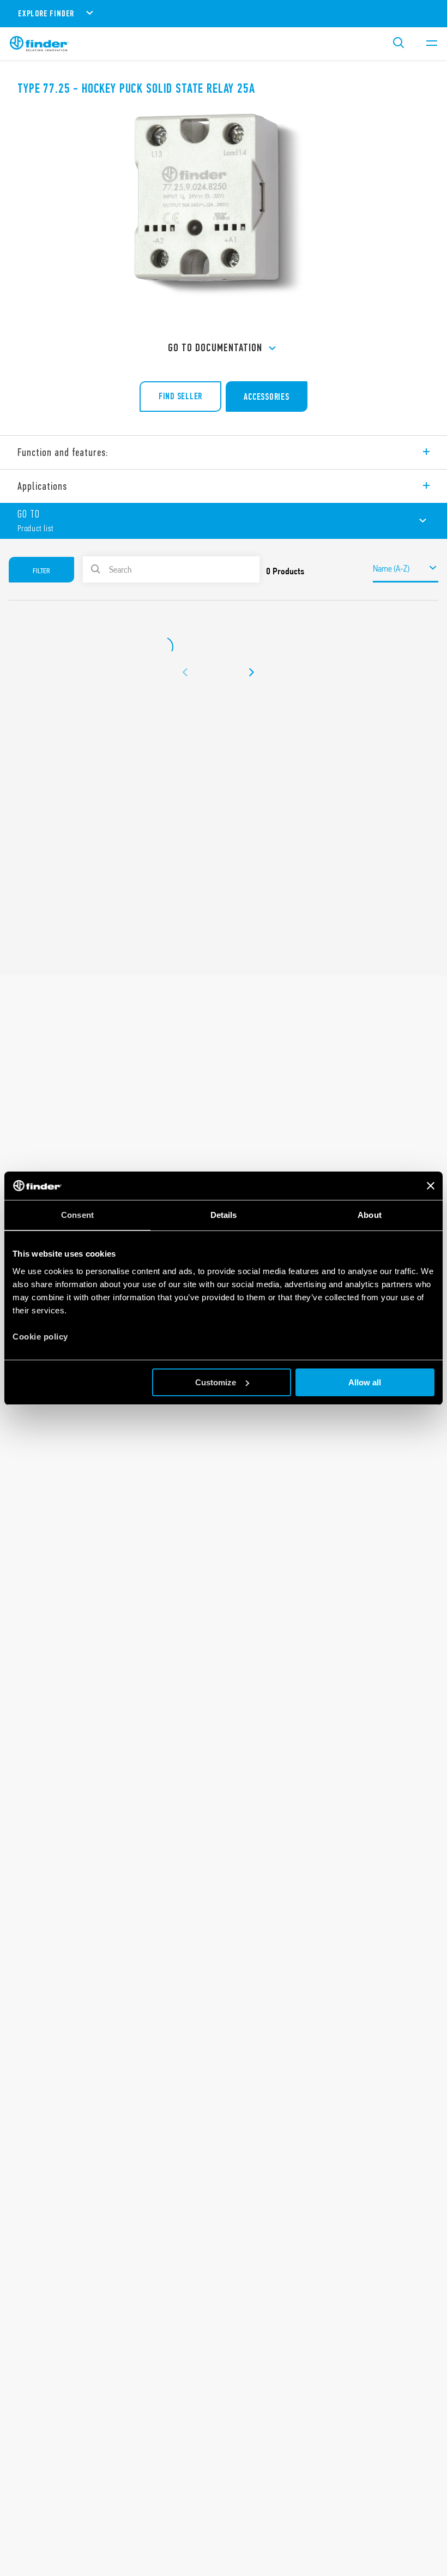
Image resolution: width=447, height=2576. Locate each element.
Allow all (365, 1382)
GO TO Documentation (215, 348)
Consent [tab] (77, 1215)
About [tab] (370, 1215)
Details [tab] (224, 1215)
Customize (216, 1382)
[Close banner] (431, 1186)
